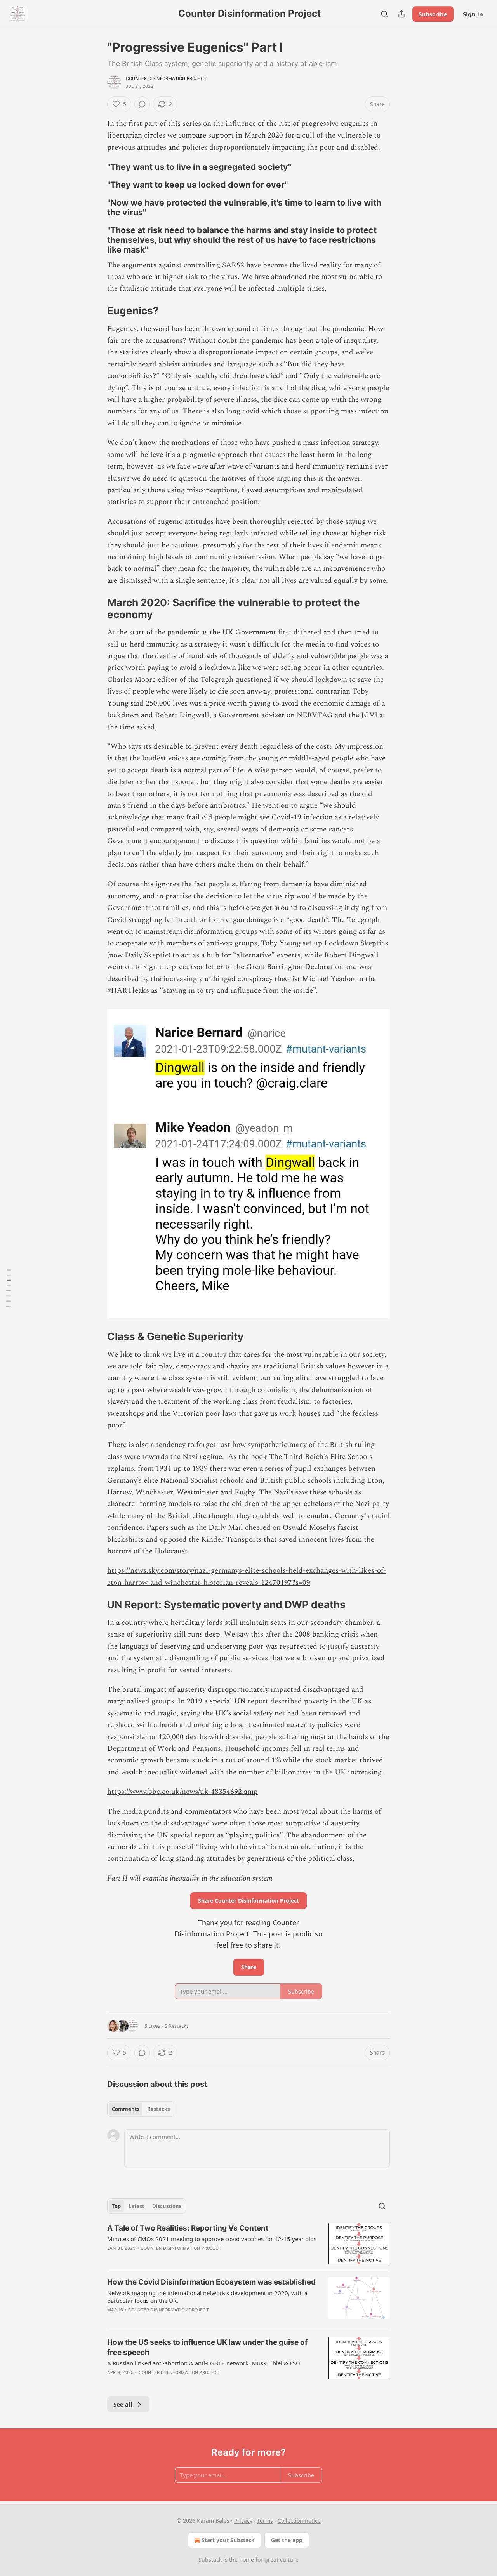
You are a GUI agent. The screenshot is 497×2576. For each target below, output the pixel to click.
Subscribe (433, 14)
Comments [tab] (126, 2109)
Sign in (473, 14)
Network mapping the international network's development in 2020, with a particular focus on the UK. (207, 2297)
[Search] (384, 14)
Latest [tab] (136, 2206)
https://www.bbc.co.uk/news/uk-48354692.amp (182, 1792)
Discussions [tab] (167, 2206)
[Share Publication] (401, 14)
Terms (265, 2521)
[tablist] (141, 2109)
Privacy (243, 2521)
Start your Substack (228, 2540)
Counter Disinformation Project (166, 78)
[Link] (96, 167)
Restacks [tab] (158, 2109)
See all (123, 2404)
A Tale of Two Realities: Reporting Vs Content (188, 2228)
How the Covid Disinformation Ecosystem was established (211, 2282)
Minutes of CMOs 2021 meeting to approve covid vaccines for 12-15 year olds (212, 2239)
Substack (210, 2559)
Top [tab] (116, 2206)
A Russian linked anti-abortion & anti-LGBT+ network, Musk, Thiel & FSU (204, 2363)
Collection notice (299, 2521)
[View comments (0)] (142, 104)
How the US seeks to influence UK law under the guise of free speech (207, 2347)
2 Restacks (177, 2026)
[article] (248, 2244)
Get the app (287, 2540)
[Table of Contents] (9, 1288)
